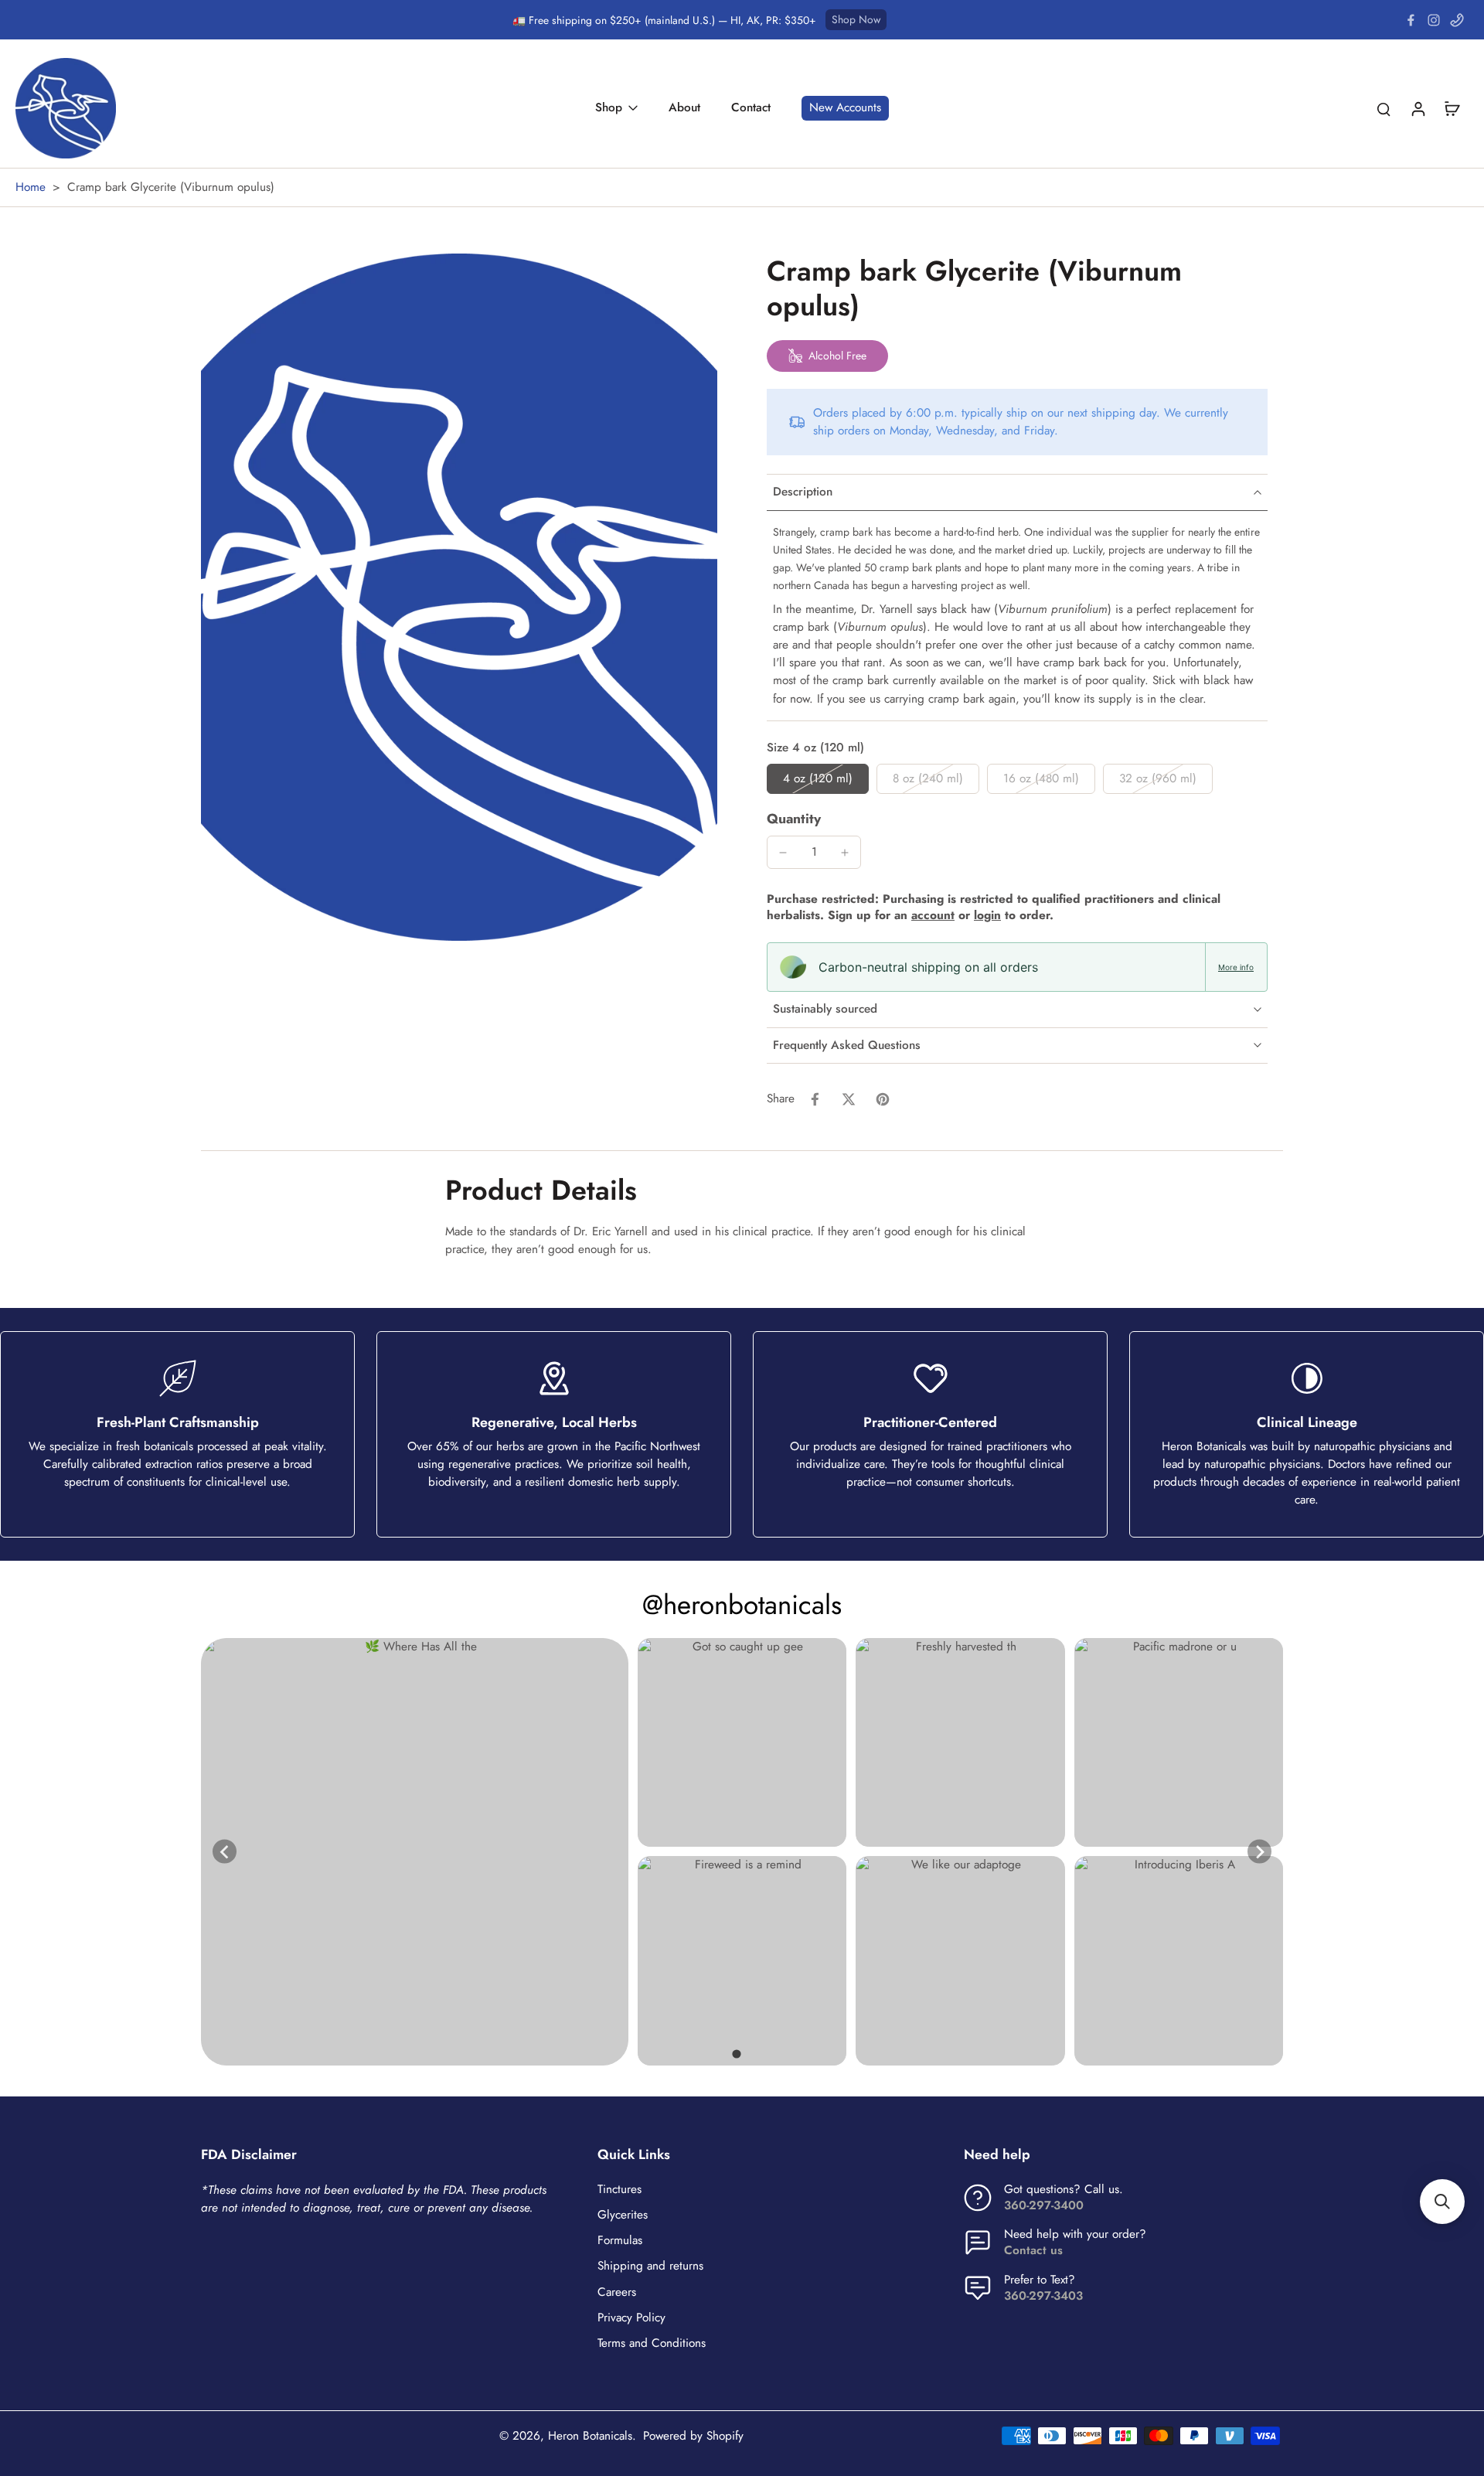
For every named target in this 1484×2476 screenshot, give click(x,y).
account (933, 915)
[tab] (736, 2054)
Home (31, 187)
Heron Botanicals (590, 2436)
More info (1236, 967)
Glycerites (623, 2215)
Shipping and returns (650, 2266)
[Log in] (1418, 108)
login (987, 915)
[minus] (783, 853)
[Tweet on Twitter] (849, 1099)
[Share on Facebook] (815, 1099)
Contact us (1033, 2250)
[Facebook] (1411, 20)
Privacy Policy (631, 2318)
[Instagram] (1434, 20)
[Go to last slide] (225, 1852)
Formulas (620, 2241)
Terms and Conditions (652, 2343)
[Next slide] (1259, 1852)
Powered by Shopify (693, 2436)
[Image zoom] (459, 597)
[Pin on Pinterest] (883, 1099)
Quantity (794, 819)
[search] (1384, 108)
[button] (1442, 2202)
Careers (617, 2292)
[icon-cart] (1452, 108)
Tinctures (619, 2190)
